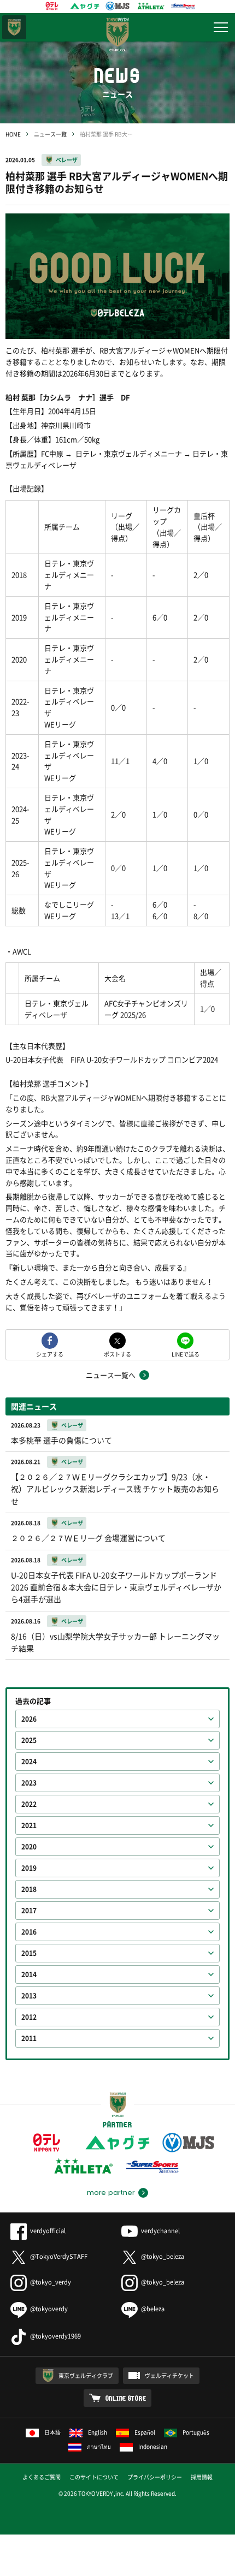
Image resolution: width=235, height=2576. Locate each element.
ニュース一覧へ (111, 1375)
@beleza (153, 2309)
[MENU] (221, 27)
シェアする (50, 1354)
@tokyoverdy (49, 2309)
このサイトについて (94, 2477)
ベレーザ (67, 160)
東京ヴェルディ (14, 27)
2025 (29, 1740)
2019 (29, 1868)
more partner (111, 2193)
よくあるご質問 (42, 2477)
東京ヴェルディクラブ (86, 2375)
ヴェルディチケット (169, 2375)
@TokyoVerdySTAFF (59, 2256)
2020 (29, 1847)
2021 (29, 1825)
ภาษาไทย (99, 2446)
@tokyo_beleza (163, 2256)
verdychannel (160, 2231)
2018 (29, 1889)
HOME (13, 134)
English (98, 2432)
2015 (29, 1953)
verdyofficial (48, 2231)
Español (145, 2432)
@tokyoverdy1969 (55, 2336)
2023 (29, 1783)
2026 (29, 1719)
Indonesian (153, 2446)
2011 (29, 2038)
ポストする (117, 1354)
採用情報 (202, 2477)
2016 (29, 1932)
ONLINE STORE (126, 2398)
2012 (29, 2017)
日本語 (52, 2432)
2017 (29, 1911)
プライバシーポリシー (155, 2477)
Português (196, 2432)
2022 (29, 1804)
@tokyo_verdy (51, 2282)
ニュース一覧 (50, 134)
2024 (29, 1762)
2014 (29, 1974)
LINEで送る (186, 1354)
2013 (29, 1996)
